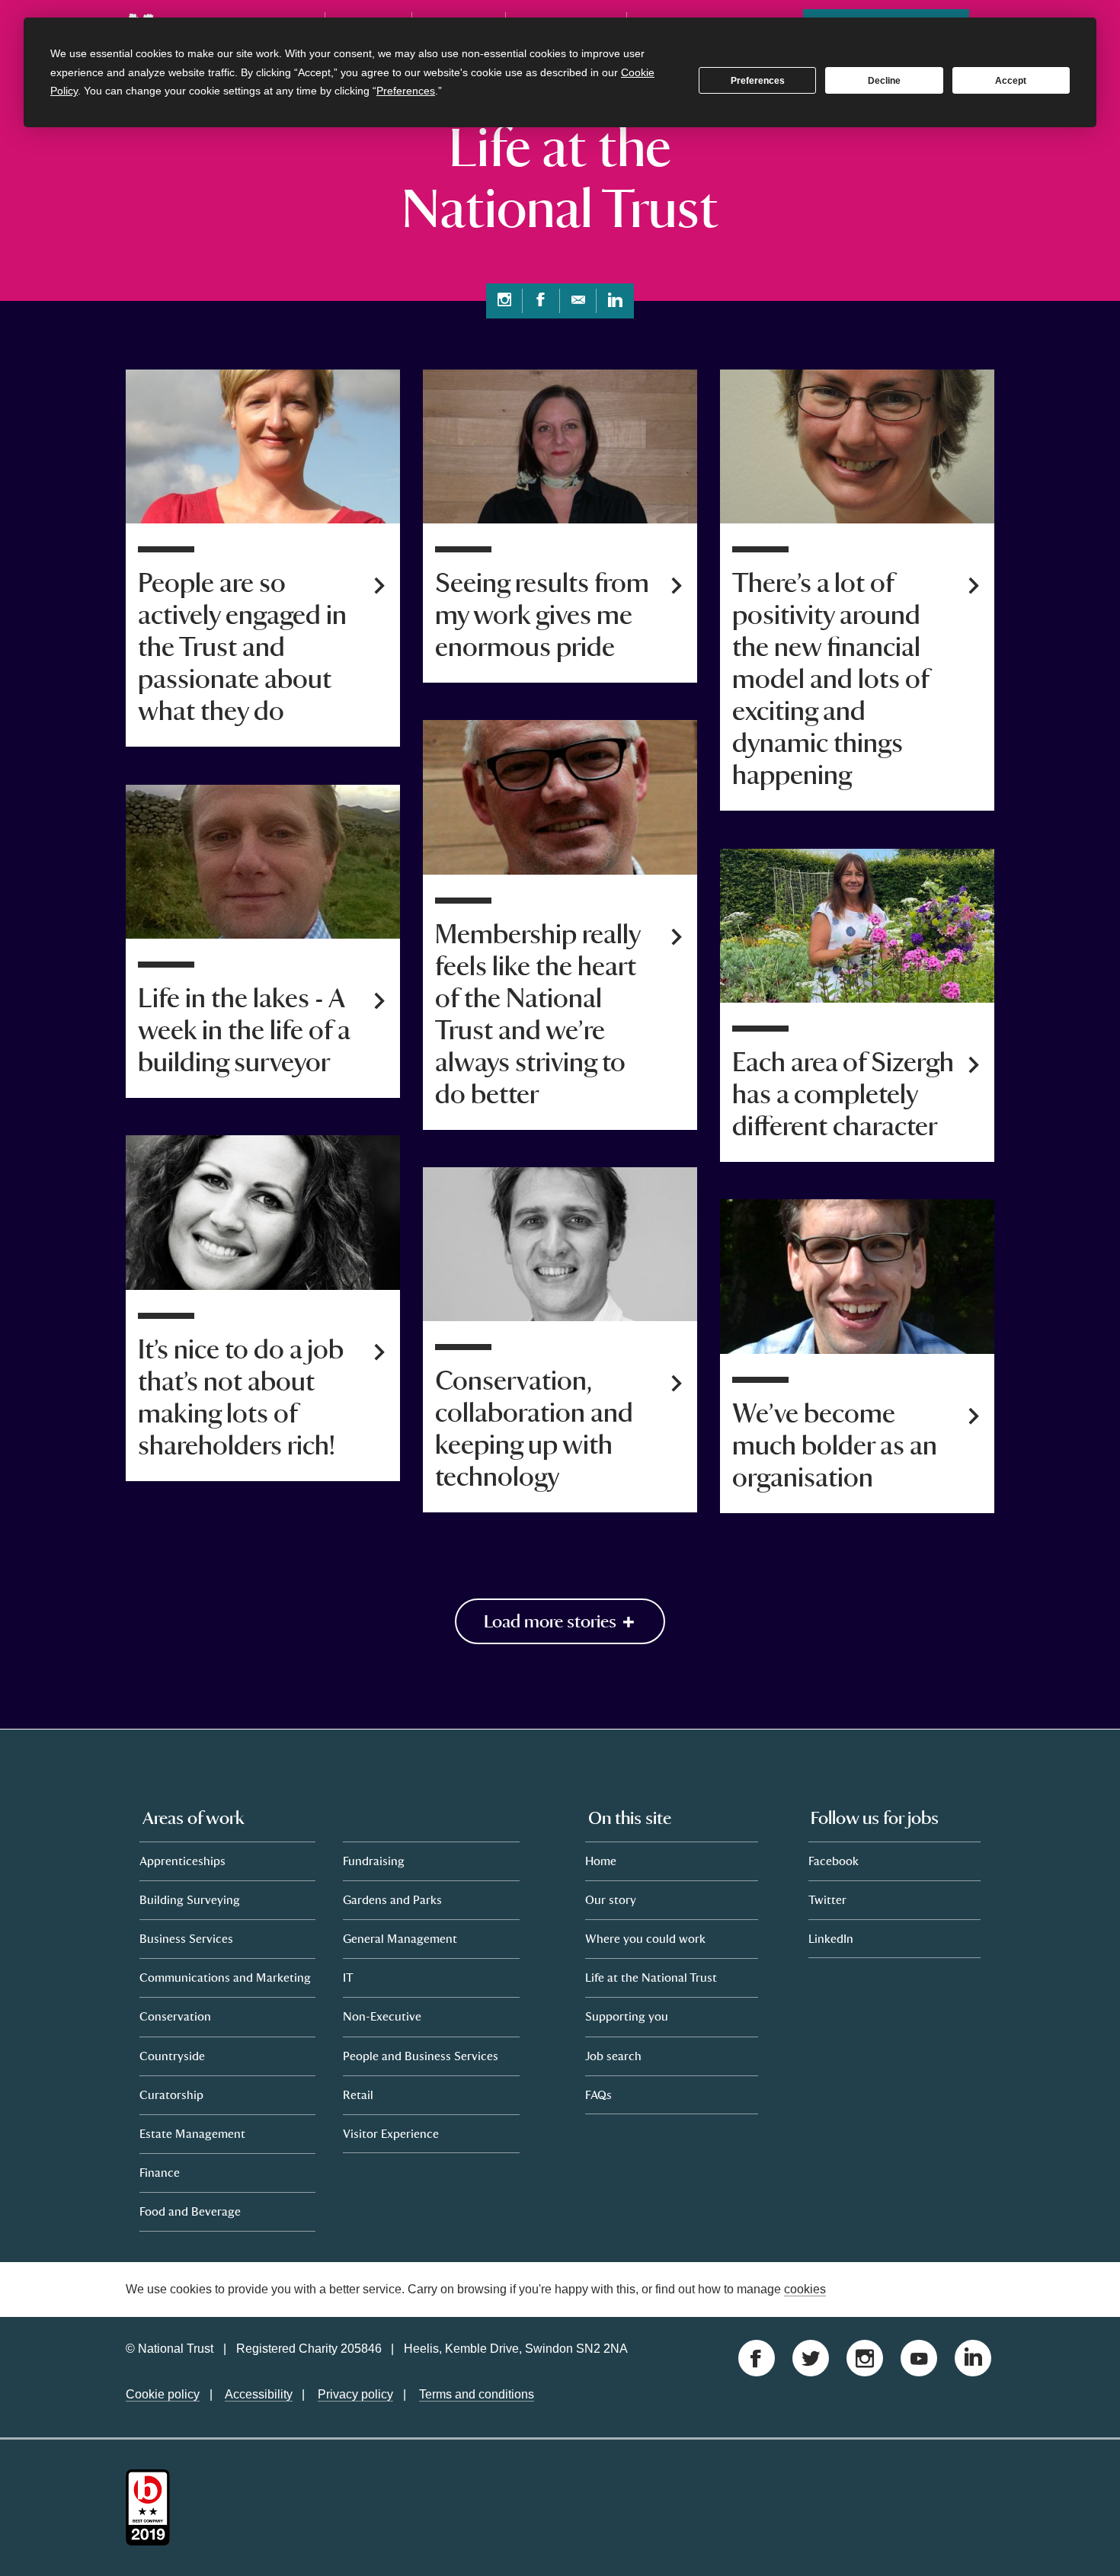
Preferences (758, 81)
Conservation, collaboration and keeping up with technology (534, 1429)
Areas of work (194, 1817)
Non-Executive (382, 2016)
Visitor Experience (391, 2133)
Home (601, 1860)
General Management (400, 1938)
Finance (160, 2172)
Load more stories (552, 1621)
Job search (613, 2055)
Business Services (186, 1938)
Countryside (172, 2055)
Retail (358, 2094)
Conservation (175, 2016)
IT (348, 1977)
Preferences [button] (406, 91)
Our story (611, 1899)
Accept (1011, 81)
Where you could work (645, 1938)
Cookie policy (163, 2394)
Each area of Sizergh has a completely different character (843, 1095)
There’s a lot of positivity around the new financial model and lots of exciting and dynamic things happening (830, 680)
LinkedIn (831, 1938)
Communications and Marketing (225, 1977)
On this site (630, 1817)
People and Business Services (421, 2055)
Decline (884, 81)
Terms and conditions (477, 2394)
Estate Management (192, 2133)
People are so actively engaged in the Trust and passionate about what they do (242, 648)
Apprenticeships (182, 1860)
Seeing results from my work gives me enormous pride (542, 616)
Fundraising (374, 1860)
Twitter (827, 1899)
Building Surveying (190, 1899)
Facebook (834, 1860)
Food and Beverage (190, 2211)
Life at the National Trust (651, 1977)
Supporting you (627, 2016)
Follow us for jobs (875, 1817)
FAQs (598, 2094)
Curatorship (171, 2094)
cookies (805, 2288)
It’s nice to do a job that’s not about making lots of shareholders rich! (241, 1398)
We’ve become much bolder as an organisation (835, 1446)
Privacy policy (355, 2394)
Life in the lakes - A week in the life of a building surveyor (244, 1031)
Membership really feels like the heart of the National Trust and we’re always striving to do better (538, 1015)
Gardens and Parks (392, 1899)
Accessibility (259, 2394)
